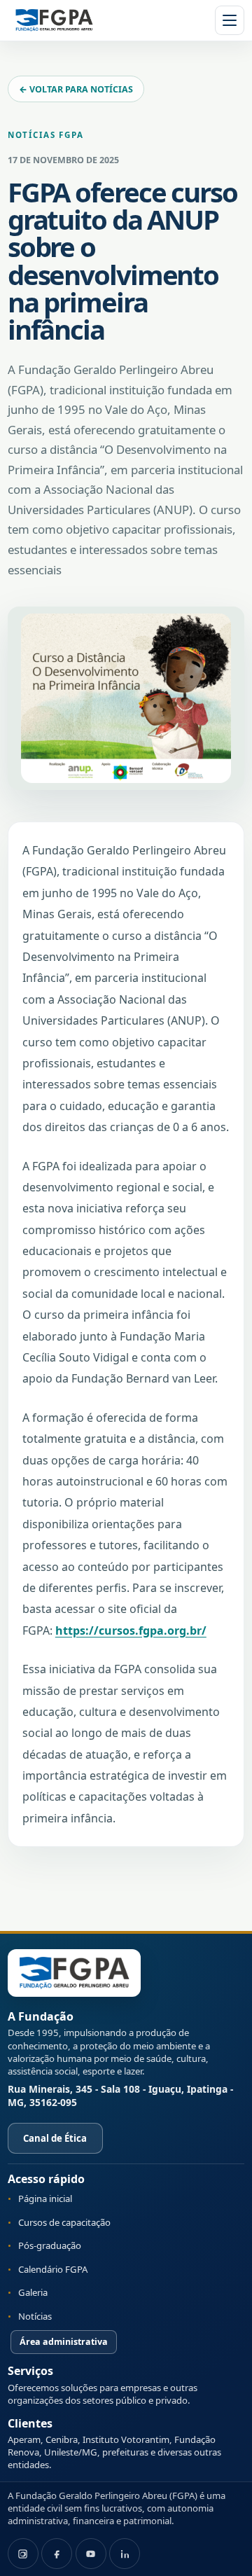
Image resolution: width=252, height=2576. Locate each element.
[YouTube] (91, 2554)
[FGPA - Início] (74, 1973)
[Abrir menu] (230, 20)
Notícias (35, 2316)
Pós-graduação (50, 2245)
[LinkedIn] (125, 2554)
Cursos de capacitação (64, 2222)
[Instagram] (23, 2554)
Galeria (33, 2292)
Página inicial (45, 2198)
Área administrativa (64, 2342)
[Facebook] (57, 2554)
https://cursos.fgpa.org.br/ (131, 1630)
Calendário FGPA (53, 2269)
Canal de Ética (55, 2138)
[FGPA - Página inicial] (54, 20)
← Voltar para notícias (76, 89)
